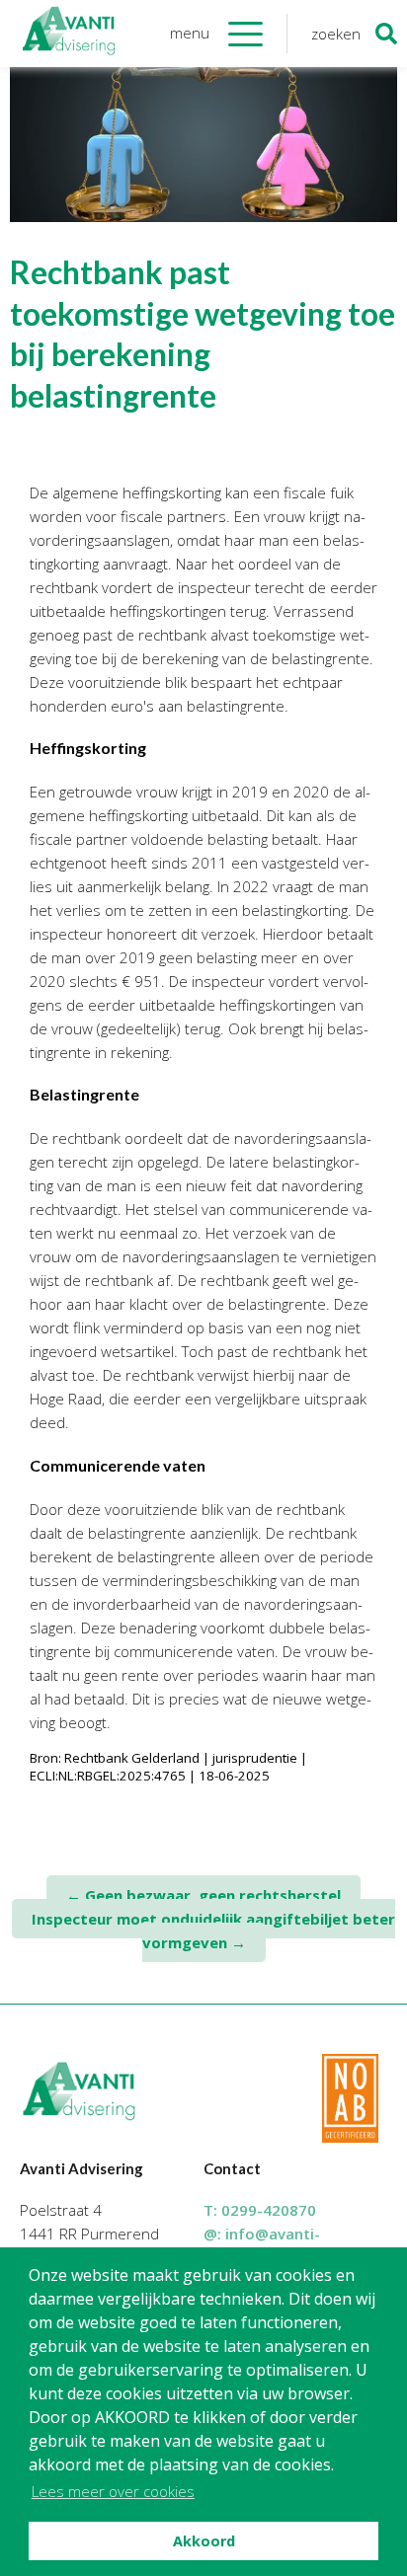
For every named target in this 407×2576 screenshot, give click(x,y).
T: (260, 2210)
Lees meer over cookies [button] (113, 2491)
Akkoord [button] (204, 2541)
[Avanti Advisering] (69, 34)
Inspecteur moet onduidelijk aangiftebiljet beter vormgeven (213, 1931)
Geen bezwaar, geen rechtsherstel (203, 1895)
